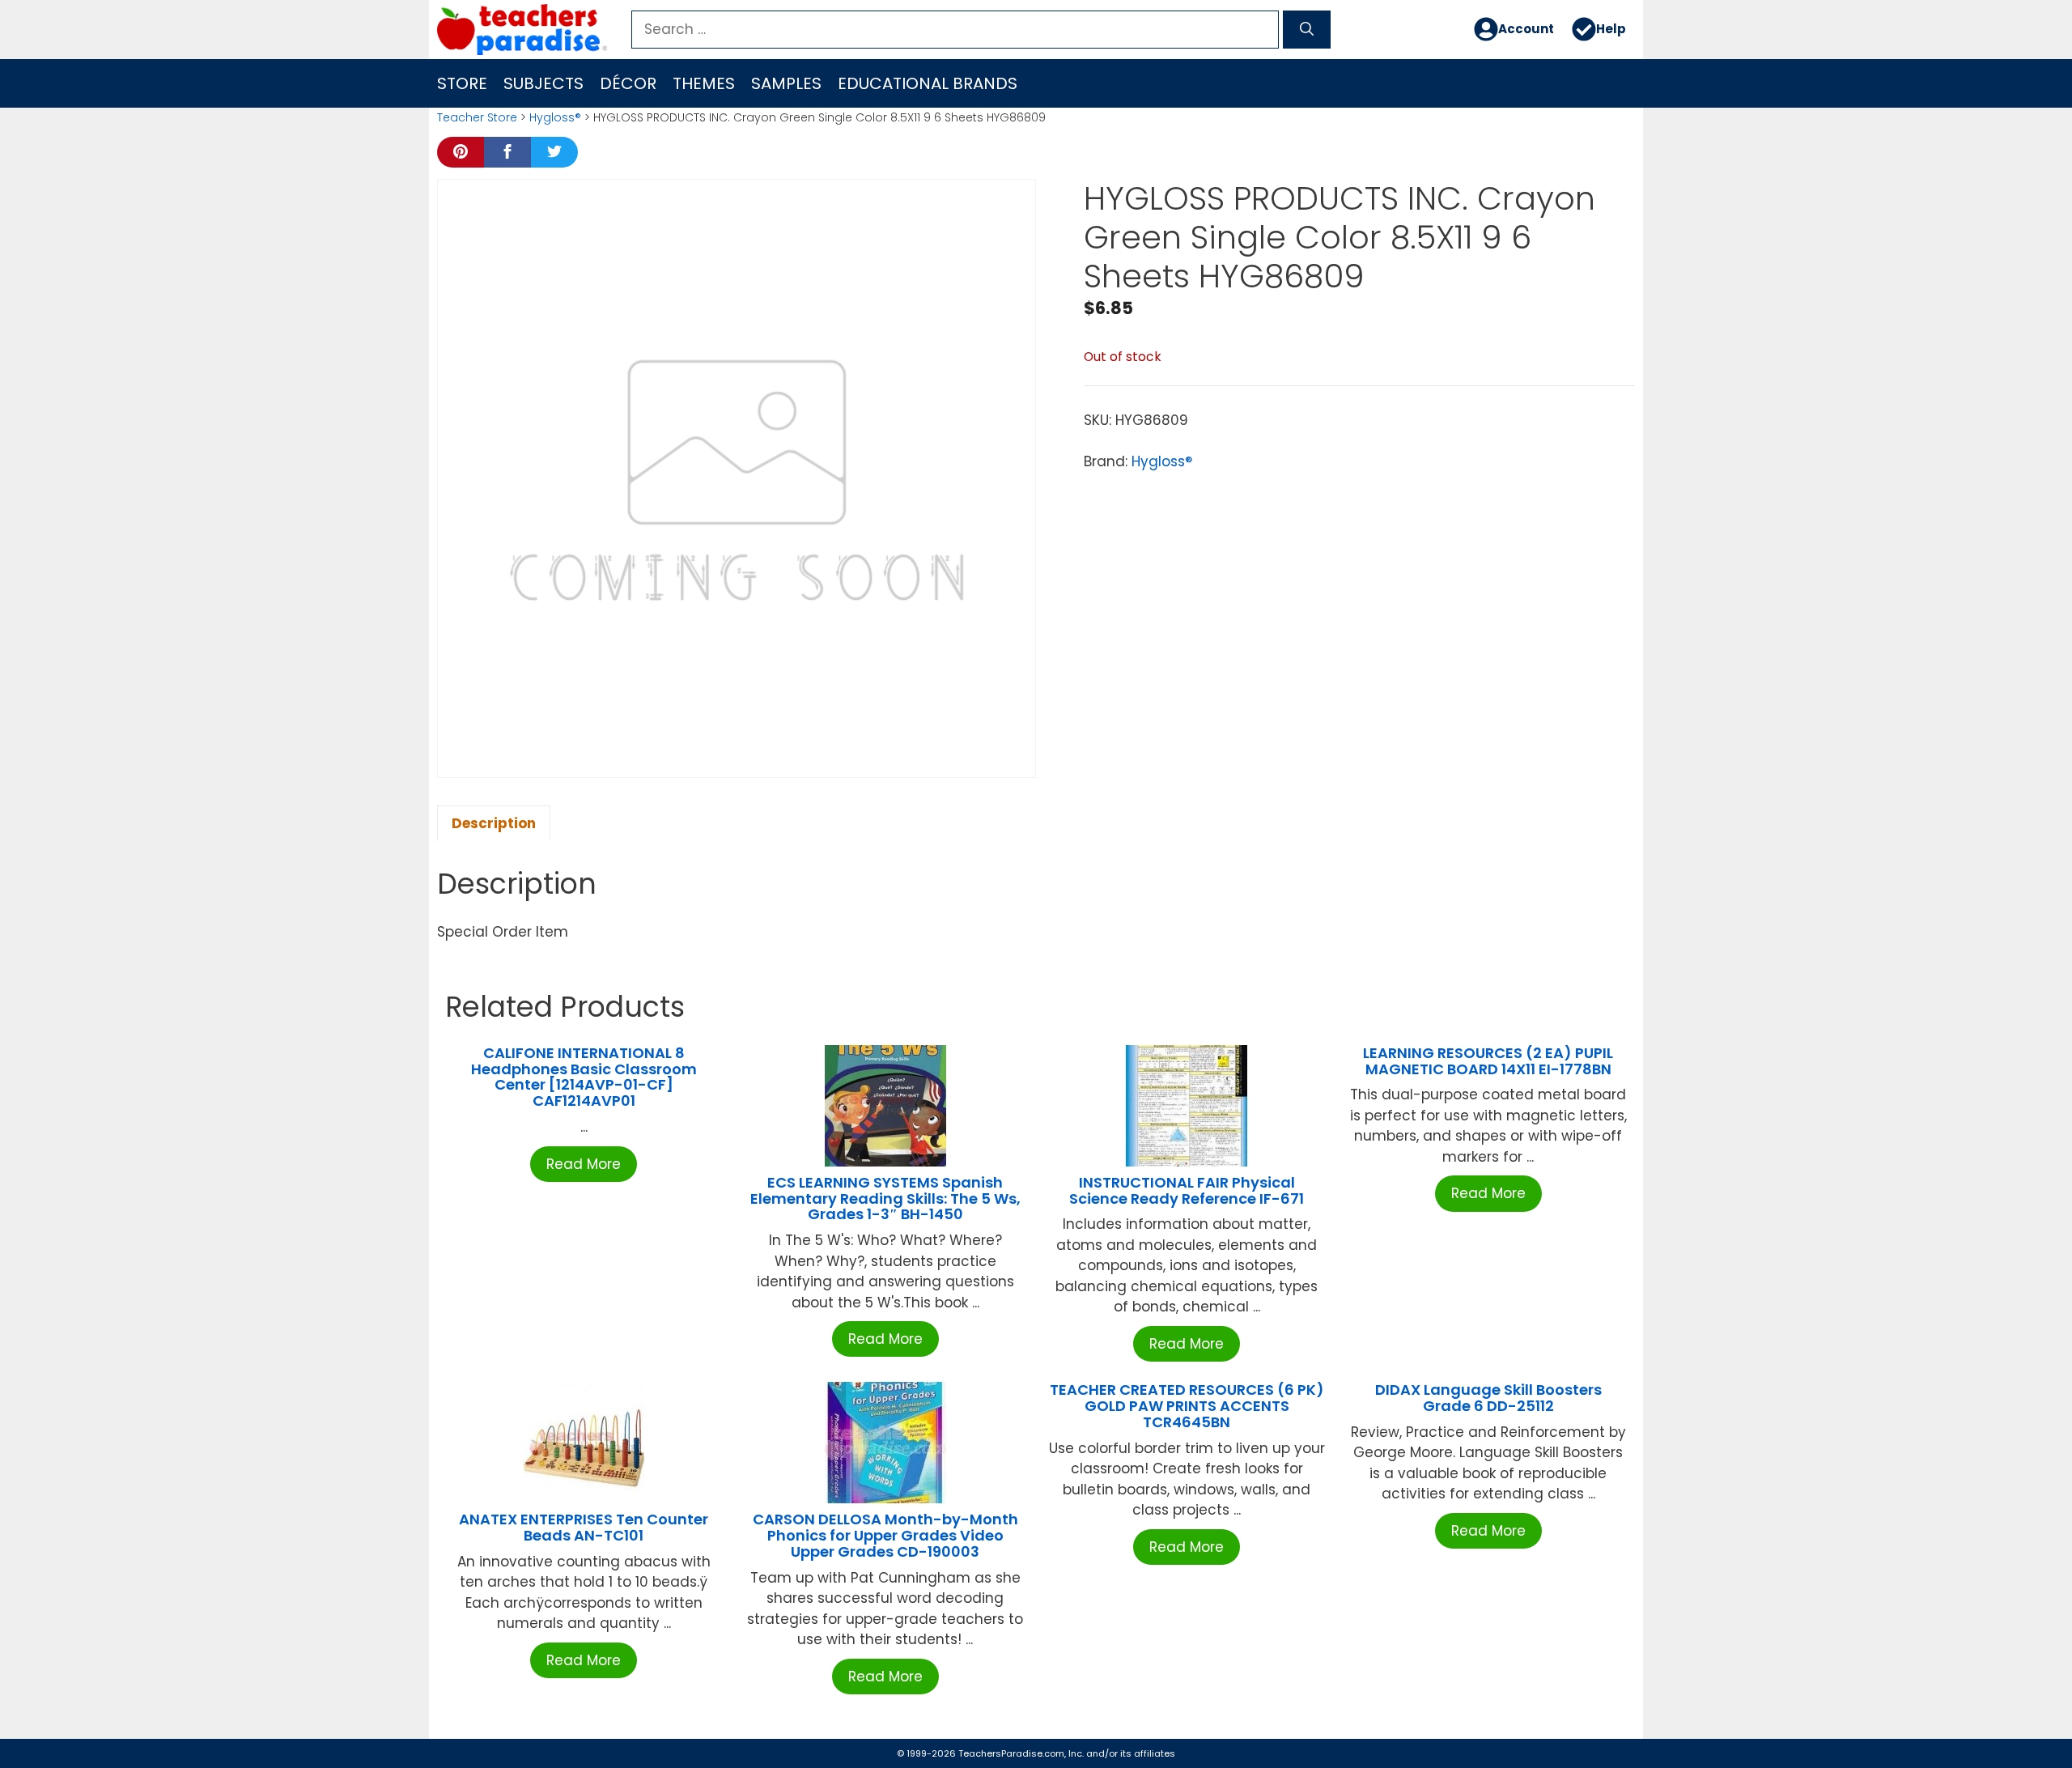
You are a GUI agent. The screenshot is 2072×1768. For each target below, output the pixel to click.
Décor (628, 83)
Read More (584, 1164)
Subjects (543, 83)
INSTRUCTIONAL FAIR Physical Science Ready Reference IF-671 (1187, 1190)
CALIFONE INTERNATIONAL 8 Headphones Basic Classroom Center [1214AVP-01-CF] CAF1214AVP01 (584, 1077)
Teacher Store (477, 117)
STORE (462, 83)
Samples (786, 83)
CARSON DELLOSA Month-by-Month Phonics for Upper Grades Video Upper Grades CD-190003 (885, 1535)
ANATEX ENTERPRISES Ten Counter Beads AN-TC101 (584, 1527)
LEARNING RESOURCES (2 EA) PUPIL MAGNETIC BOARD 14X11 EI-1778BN (1488, 1061)
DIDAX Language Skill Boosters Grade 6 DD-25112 (1488, 1398)
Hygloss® (555, 117)
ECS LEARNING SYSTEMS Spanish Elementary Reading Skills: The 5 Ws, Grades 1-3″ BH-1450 (885, 1198)
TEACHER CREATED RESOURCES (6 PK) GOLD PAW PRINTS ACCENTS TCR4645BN (1187, 1406)
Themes (704, 83)
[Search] (1307, 30)
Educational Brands (928, 83)
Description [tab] (494, 823)
